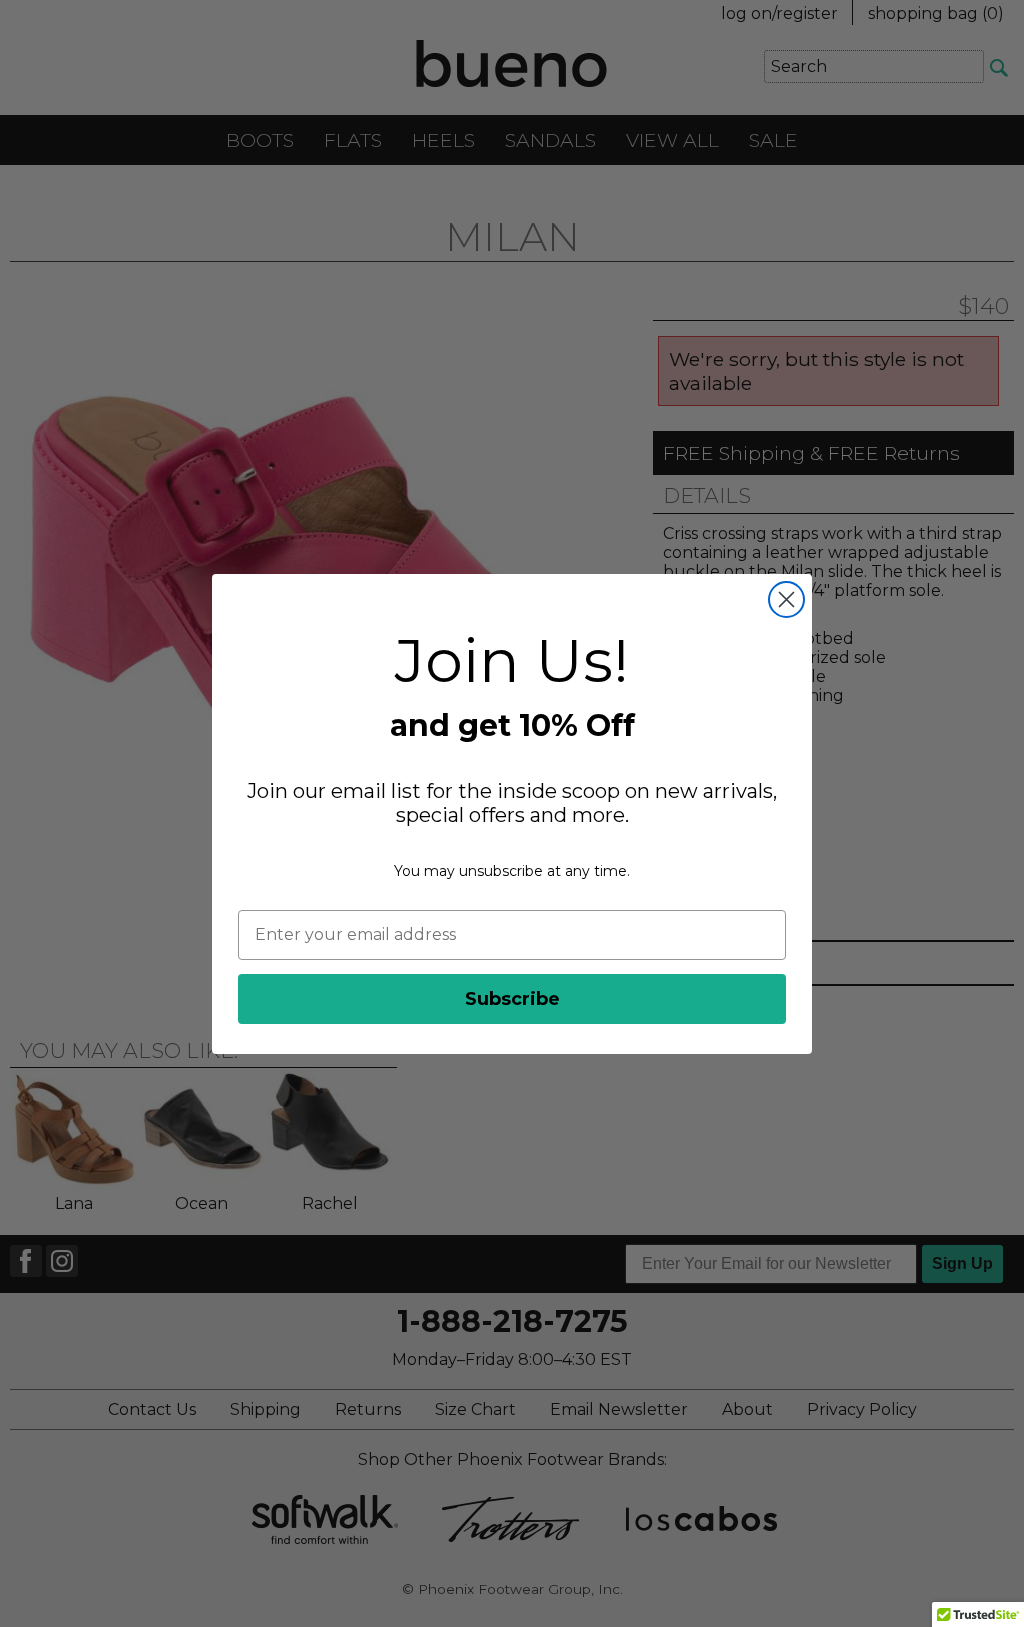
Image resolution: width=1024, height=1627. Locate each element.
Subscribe (512, 999)
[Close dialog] (786, 599)
